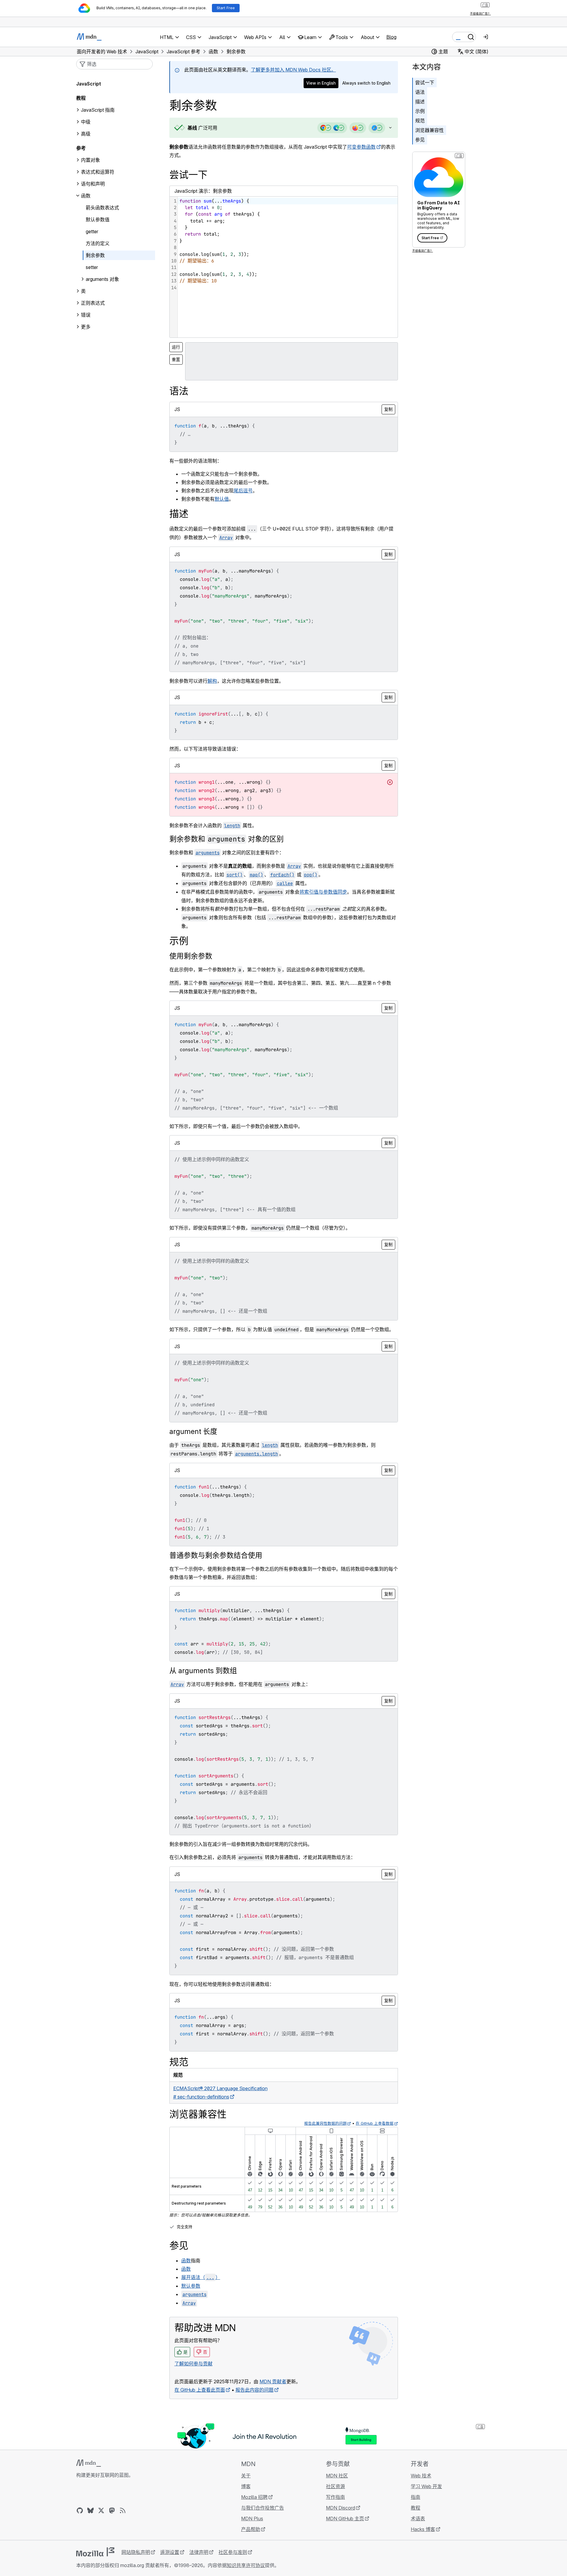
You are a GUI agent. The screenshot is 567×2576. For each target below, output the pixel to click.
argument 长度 (193, 1431)
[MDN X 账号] (101, 2510)
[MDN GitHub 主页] (80, 2510)
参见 (420, 140)
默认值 (222, 499)
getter (92, 231)
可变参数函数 (361, 147)
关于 (246, 2476)
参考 (81, 148)
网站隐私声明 (136, 2552)
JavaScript (89, 84)
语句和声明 (93, 184)
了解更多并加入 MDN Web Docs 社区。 (293, 70)
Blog (391, 37)
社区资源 (335, 2486)
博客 (246, 2486)
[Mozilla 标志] (95, 2552)
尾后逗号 (243, 491)
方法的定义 (98, 243)
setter (92, 267)
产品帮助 (251, 2529)
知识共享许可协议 (246, 2565)
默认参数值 (98, 220)
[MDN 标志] (89, 2463)
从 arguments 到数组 (203, 1671)
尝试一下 (425, 83)
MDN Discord (340, 2508)
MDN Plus (252, 2519)
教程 (416, 2508)
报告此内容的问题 (254, 2390)
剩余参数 (95, 255)
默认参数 (191, 2286)
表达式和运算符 (98, 172)
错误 (86, 315)
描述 (420, 102)
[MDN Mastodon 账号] (112, 2510)
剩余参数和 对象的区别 (227, 839)
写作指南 (335, 2497)
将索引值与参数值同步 (323, 892)
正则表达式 (93, 303)
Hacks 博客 (423, 2529)
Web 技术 (421, 2476)
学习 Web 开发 (426, 2486)
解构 (212, 681)
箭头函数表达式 (102, 208)
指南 (416, 2497)
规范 (420, 121)
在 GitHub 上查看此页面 (200, 2390)
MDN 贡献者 (273, 2381)
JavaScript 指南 (98, 110)
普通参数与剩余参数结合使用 (216, 1555)
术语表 (418, 2519)
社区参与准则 (233, 2552)
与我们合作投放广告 (263, 2508)
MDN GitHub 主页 (345, 2519)
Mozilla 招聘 (254, 2497)
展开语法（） (201, 2277)
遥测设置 (170, 2552)
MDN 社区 (337, 2476)
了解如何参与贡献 (193, 2364)
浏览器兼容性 (429, 130)
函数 (186, 2261)
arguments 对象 (102, 279)
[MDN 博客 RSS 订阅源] (123, 2510)
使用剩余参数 (191, 956)
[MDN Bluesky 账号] (90, 2510)
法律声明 (199, 2552)
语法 (420, 92)
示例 (420, 111)
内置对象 (90, 160)
